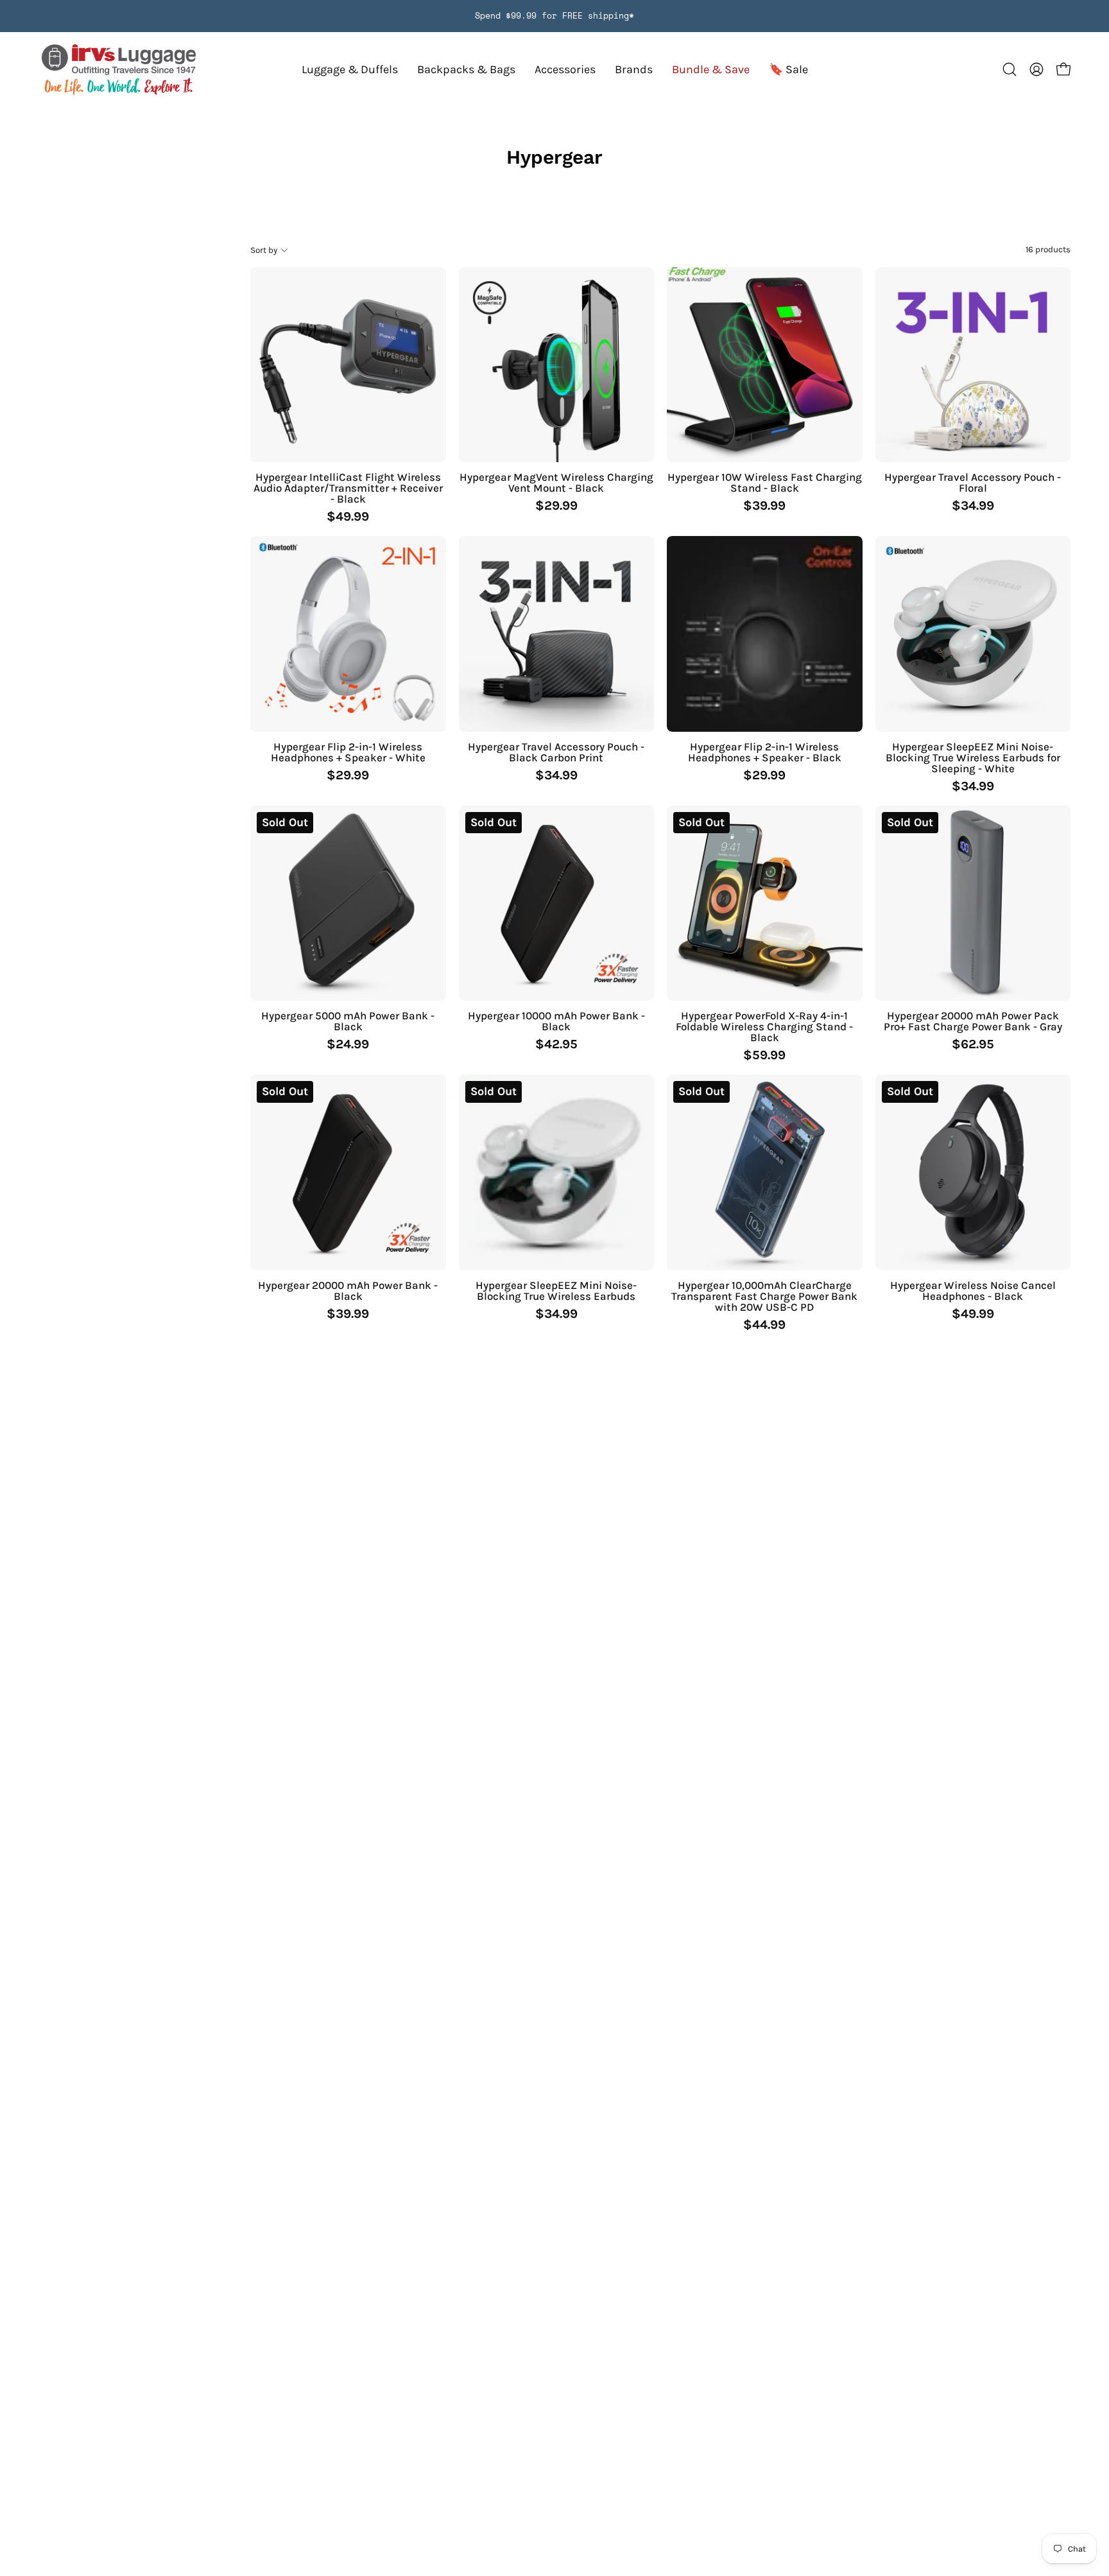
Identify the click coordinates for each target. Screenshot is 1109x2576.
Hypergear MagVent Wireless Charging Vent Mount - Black (556, 483)
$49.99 (348, 517)
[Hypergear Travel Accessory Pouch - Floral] (973, 365)
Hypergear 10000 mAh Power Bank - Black (556, 1021)
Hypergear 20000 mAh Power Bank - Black (348, 1291)
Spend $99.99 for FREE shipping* (554, 16)
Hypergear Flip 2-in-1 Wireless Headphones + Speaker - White (348, 752)
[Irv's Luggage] (119, 70)
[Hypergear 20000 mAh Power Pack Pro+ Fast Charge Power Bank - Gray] (973, 903)
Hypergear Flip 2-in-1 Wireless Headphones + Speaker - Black (765, 752)
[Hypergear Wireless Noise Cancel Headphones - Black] (973, 1172)
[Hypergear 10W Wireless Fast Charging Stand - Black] (765, 365)
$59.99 (764, 1055)
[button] (634, 70)
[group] (554, 16)
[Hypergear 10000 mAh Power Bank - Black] (557, 903)
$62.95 (973, 1044)
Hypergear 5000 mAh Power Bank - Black (348, 1021)
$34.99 (973, 506)
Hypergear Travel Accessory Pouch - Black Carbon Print (556, 752)
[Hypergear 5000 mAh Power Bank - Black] (348, 903)
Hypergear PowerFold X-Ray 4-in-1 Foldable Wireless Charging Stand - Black (764, 1027)
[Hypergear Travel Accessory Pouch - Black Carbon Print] (557, 634)
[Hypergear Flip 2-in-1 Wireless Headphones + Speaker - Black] (765, 634)
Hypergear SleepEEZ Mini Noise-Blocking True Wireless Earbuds (556, 1291)
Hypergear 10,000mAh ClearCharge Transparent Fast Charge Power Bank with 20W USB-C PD (764, 1296)
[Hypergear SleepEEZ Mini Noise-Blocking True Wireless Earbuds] (557, 1172)
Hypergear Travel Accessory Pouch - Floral (973, 483)
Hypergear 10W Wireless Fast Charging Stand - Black (765, 483)
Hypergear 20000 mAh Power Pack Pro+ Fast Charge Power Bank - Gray (973, 1021)
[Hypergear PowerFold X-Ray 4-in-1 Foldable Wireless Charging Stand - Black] (765, 903)
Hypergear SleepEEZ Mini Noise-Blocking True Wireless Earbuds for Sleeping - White (973, 758)
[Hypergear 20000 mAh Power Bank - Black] (348, 1172)
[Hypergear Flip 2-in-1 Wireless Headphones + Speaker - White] (348, 634)
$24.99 (348, 1044)
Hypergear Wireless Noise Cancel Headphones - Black (973, 1291)
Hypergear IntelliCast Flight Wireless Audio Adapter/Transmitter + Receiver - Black (348, 488)
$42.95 (556, 1044)
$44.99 (764, 1325)
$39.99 (764, 506)
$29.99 (556, 506)
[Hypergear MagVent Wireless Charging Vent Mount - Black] (557, 365)
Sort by (264, 249)
